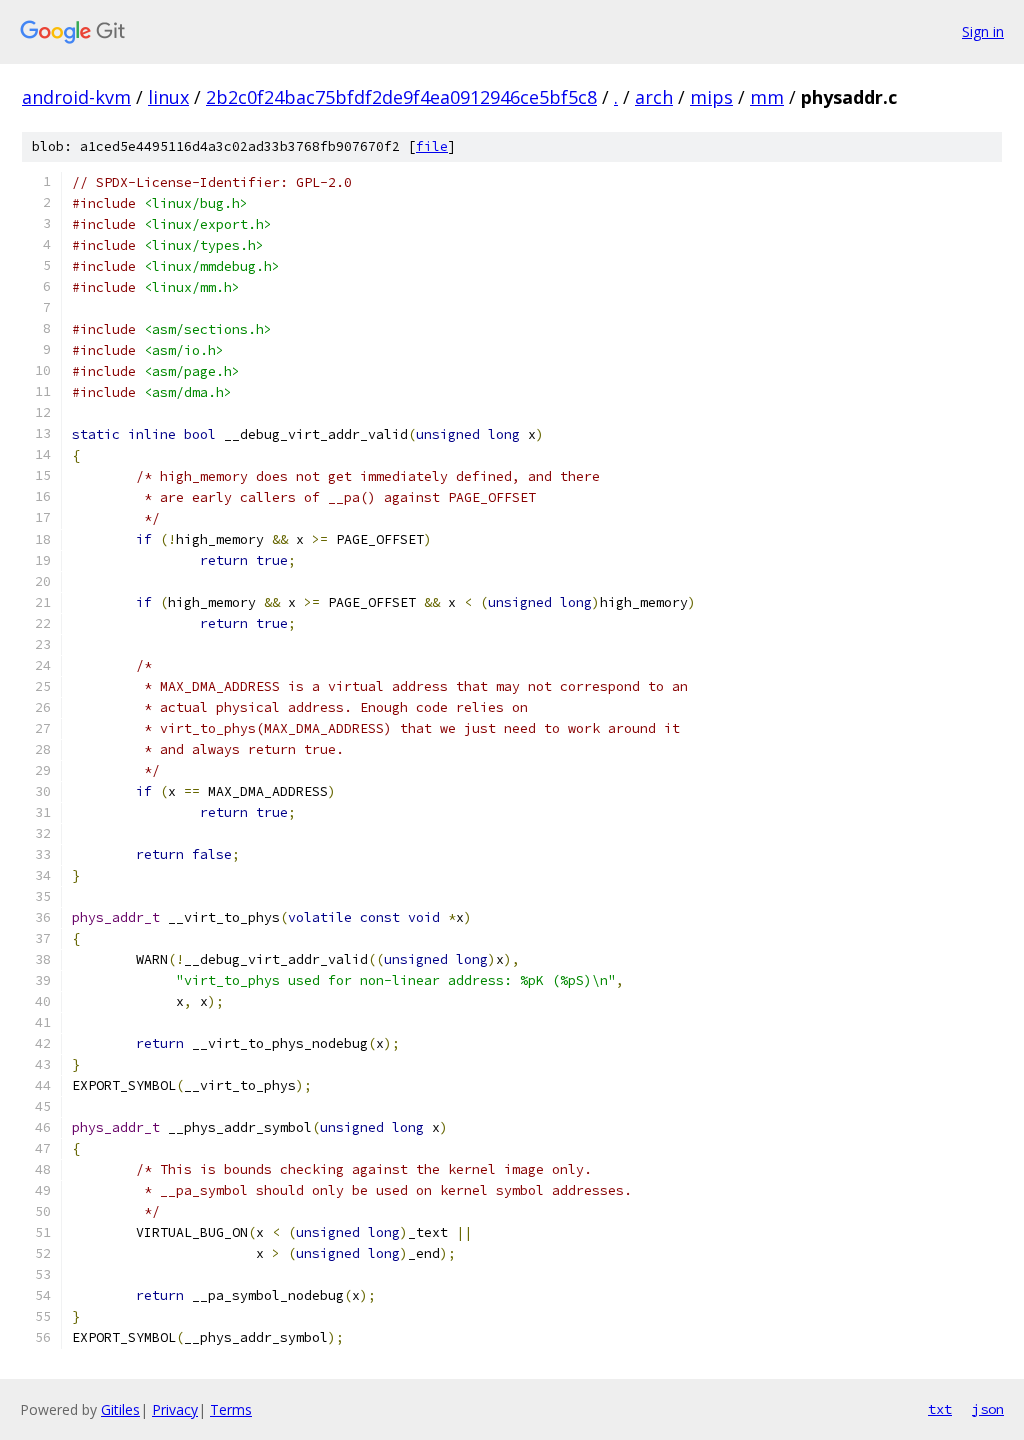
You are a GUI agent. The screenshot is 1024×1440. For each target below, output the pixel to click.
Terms (231, 1409)
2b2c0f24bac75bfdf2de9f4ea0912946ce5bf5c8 (401, 97)
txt (940, 1409)
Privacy (175, 1409)
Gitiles (120, 1409)
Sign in (983, 31)
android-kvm (76, 97)
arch (654, 97)
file (432, 146)
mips (711, 97)
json (988, 1409)
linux (168, 97)
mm (767, 97)
